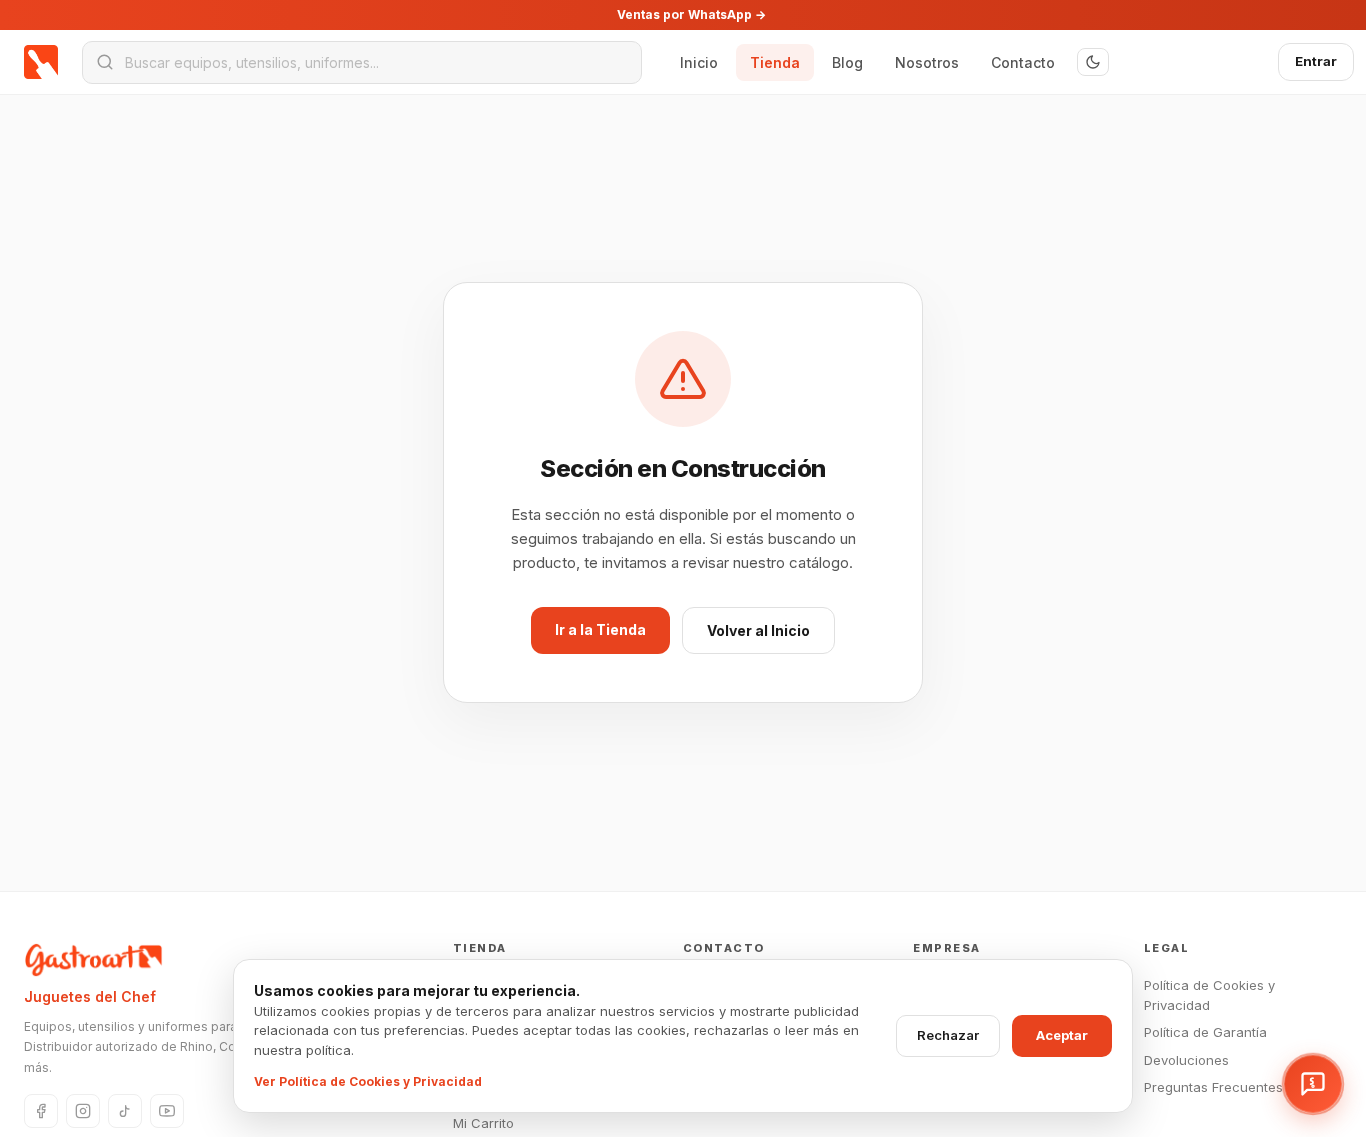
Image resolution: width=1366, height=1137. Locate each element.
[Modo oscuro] (1093, 62)
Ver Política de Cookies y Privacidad (368, 1081)
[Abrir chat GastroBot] (1313, 1084)
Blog (847, 62)
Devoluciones (1186, 1060)
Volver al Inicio (758, 630)
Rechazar (948, 1035)
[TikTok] (125, 1111)
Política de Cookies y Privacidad (1209, 995)
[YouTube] (167, 1111)
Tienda (775, 62)
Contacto (1023, 62)
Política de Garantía (1205, 1032)
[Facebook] (41, 1111)
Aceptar (1062, 1035)
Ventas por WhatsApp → (691, 14)
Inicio (699, 62)
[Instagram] (83, 1111)
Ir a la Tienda (600, 629)
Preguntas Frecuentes (1213, 1087)
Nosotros (927, 62)
